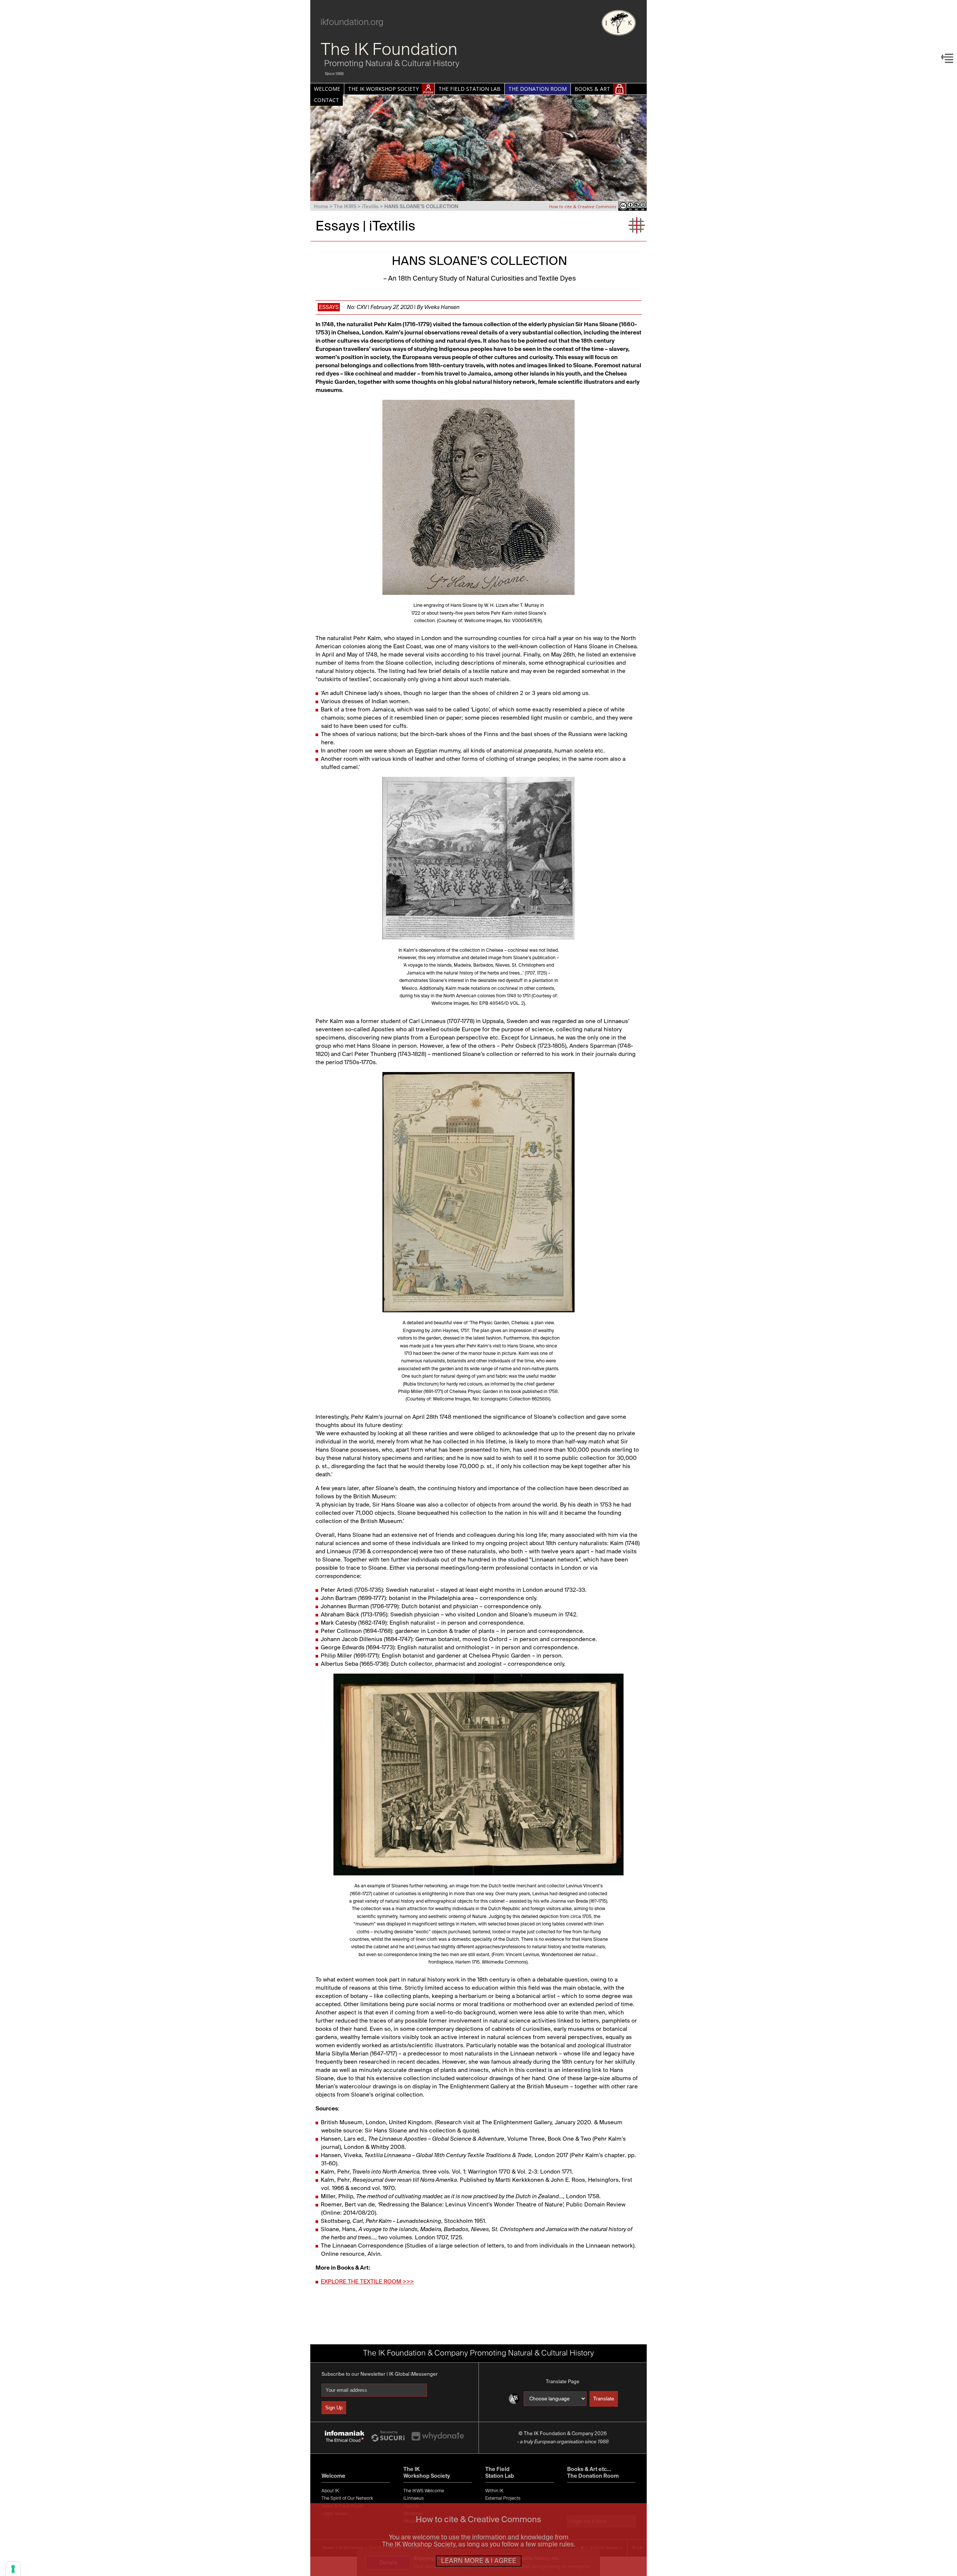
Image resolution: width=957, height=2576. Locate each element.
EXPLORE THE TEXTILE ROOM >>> (367, 2281)
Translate (604, 2399)
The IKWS (345, 206)
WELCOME (327, 89)
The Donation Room (593, 2476)
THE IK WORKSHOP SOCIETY (383, 89)
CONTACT (327, 100)
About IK (330, 2491)
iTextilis (370, 206)
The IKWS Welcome (424, 2491)
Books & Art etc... (589, 2469)
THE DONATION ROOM (538, 89)
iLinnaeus (413, 2498)
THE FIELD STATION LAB (470, 89)
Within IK (494, 2491)
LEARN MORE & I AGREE (479, 2561)
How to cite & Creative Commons (583, 206)
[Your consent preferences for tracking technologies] (13, 2569)
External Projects (503, 2498)
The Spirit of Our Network (347, 2498)
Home (321, 206)
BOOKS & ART (592, 89)
